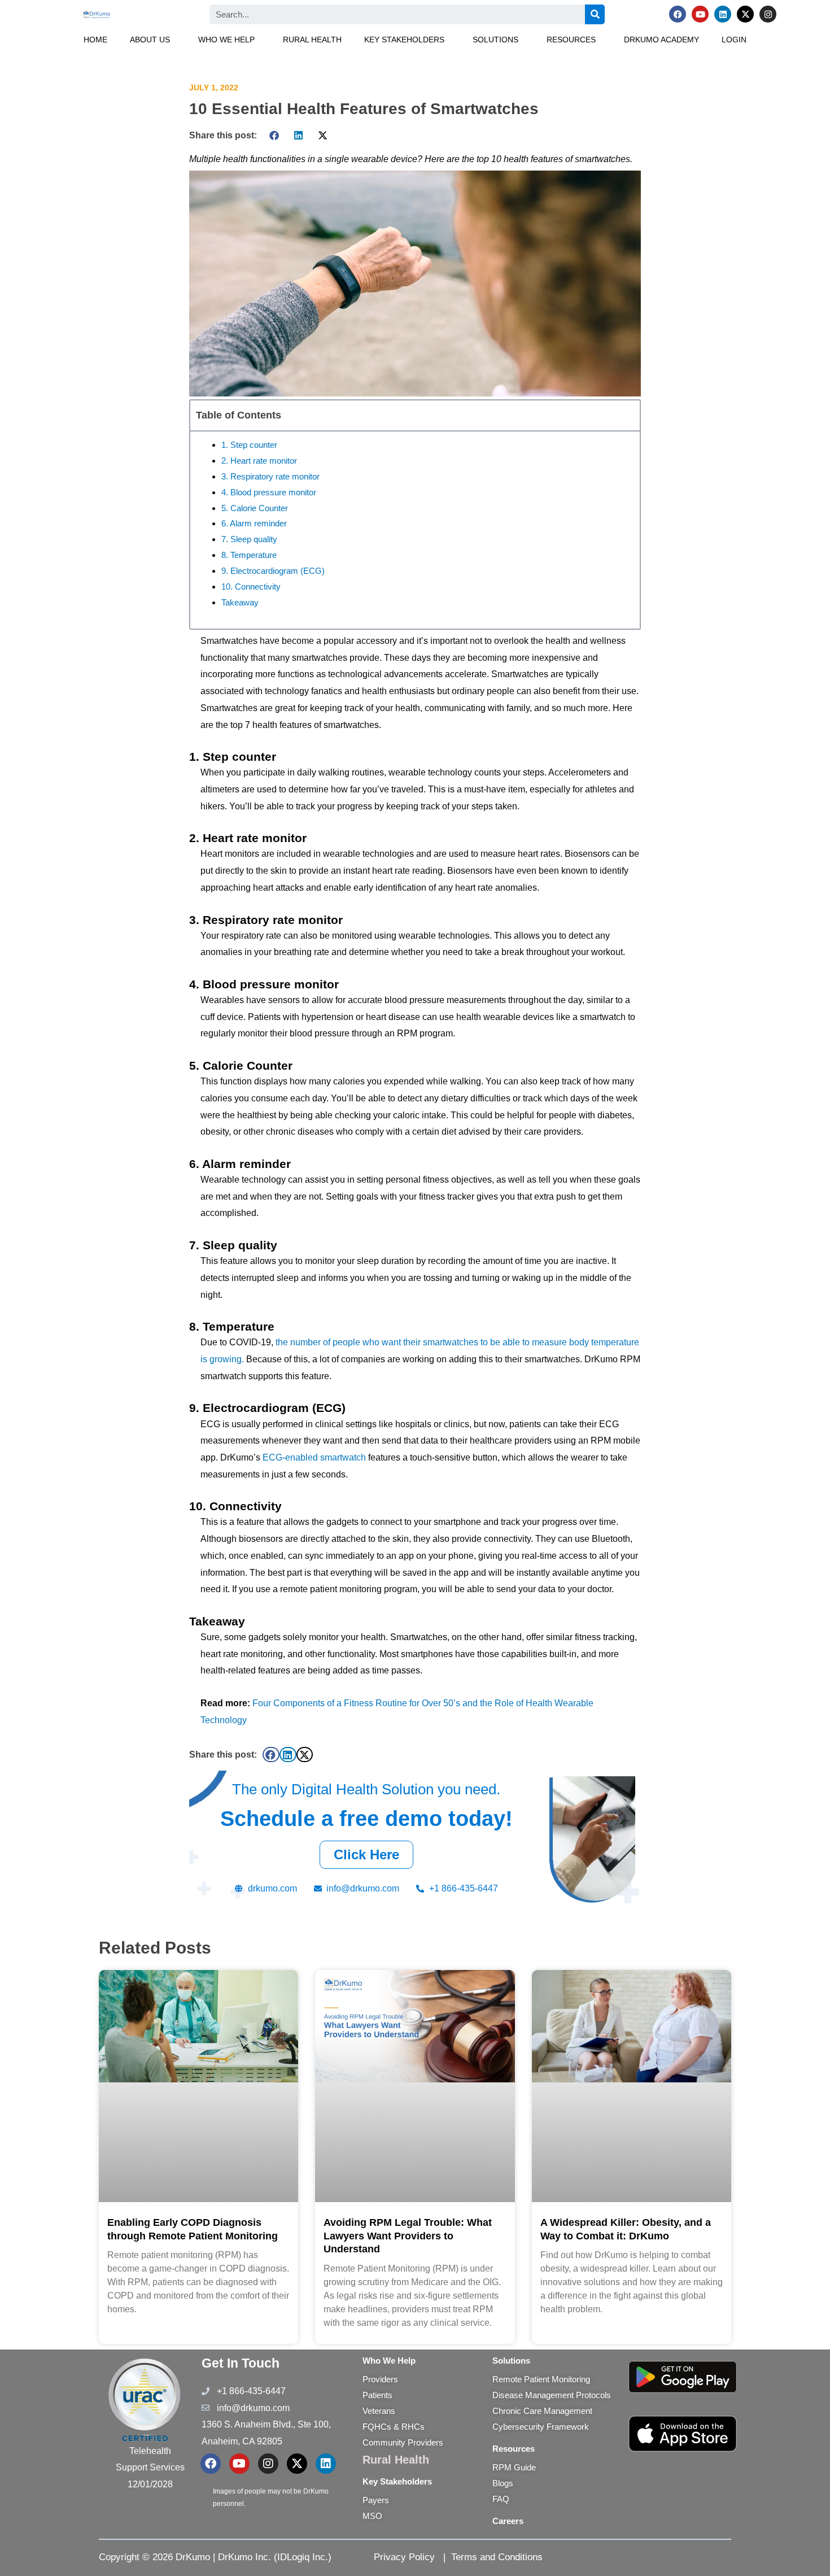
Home (95, 40)
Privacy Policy (404, 2557)
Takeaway (240, 602)
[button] (153, 40)
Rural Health (312, 40)
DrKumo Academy (661, 40)
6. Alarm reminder (254, 523)
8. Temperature (249, 555)
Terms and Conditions (497, 2557)
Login (734, 40)
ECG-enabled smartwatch (314, 1457)
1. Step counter (249, 445)
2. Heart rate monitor (259, 461)
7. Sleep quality (249, 539)
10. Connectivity (251, 587)
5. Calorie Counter (255, 508)
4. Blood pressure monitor (269, 492)
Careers (508, 2521)
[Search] (595, 14)
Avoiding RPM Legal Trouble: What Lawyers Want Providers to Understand (408, 2236)
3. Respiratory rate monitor (270, 476)
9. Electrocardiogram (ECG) (273, 571)
